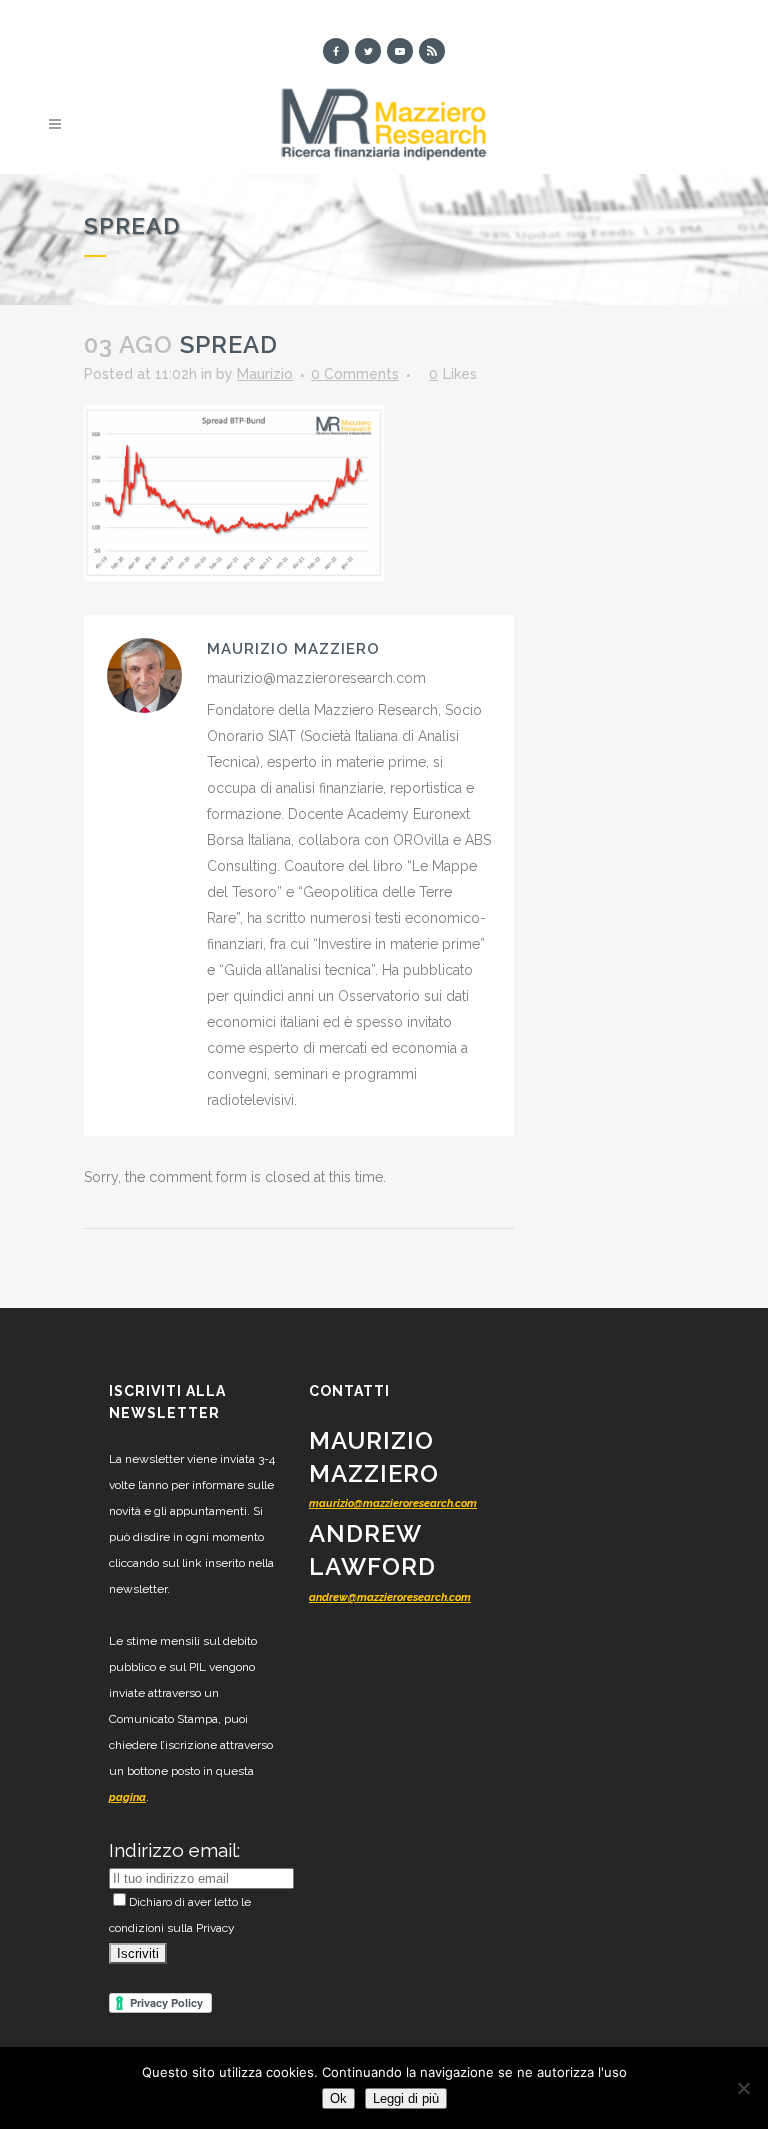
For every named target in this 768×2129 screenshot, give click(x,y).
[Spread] (234, 492)
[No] (743, 2088)
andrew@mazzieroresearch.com (390, 1597)
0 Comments (355, 374)
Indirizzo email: (174, 1850)
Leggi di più (406, 2098)
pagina (127, 1797)
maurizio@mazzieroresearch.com (393, 1503)
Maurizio (265, 374)
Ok (338, 2098)
